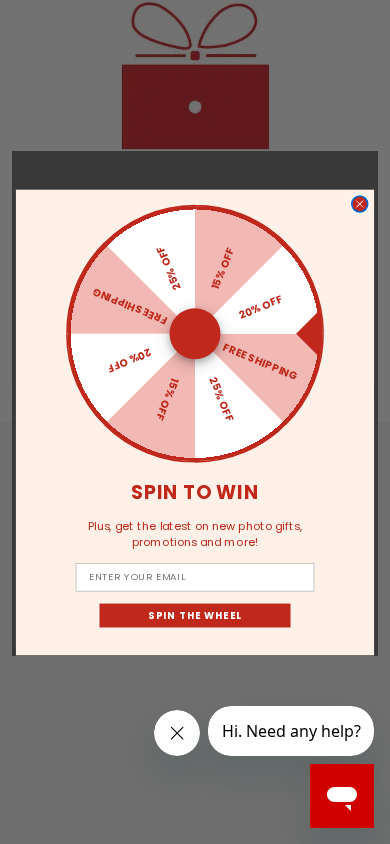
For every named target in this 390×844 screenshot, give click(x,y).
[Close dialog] (360, 204)
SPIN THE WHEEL (194, 615)
